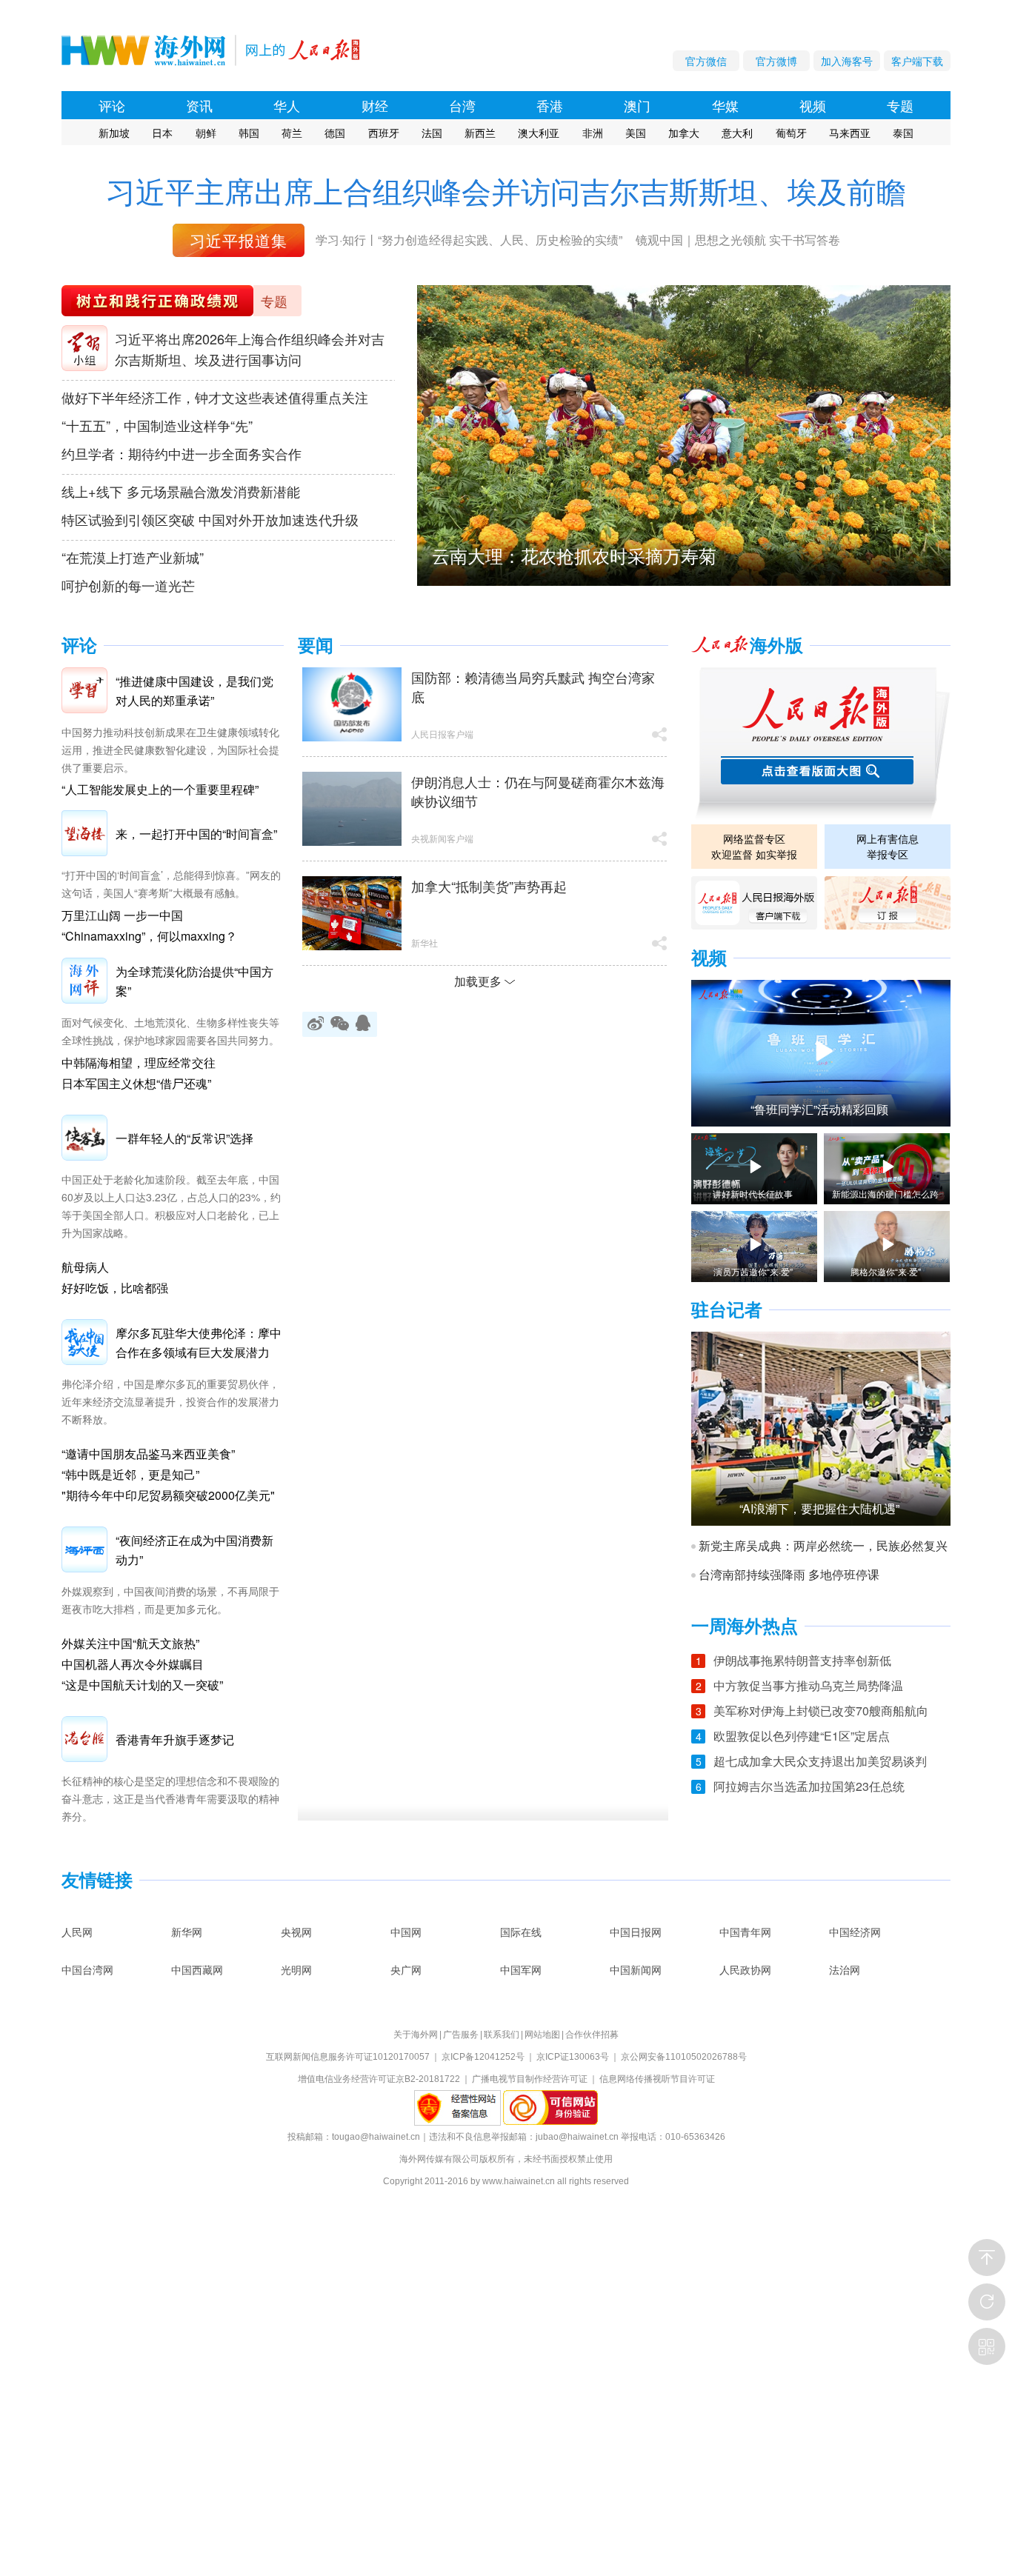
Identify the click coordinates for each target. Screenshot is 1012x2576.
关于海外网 (416, 2035)
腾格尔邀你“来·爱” (886, 1272)
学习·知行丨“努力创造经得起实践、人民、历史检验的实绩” (469, 240)
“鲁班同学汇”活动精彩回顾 (819, 1110)
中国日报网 (636, 1932)
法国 (432, 133)
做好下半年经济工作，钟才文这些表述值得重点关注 (215, 397)
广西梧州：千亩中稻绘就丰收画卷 (565, 555)
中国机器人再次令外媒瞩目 (133, 1664)
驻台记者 (727, 1310)
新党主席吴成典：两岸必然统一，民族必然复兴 (823, 1546)
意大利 (737, 133)
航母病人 (85, 1267)
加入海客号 (847, 61)
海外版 (776, 645)
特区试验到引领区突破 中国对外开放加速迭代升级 (210, 519)
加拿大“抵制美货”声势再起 (489, 886)
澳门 (637, 105)
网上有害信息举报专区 (888, 846)
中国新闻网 (636, 1969)
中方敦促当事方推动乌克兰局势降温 (808, 1685)
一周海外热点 (745, 1626)
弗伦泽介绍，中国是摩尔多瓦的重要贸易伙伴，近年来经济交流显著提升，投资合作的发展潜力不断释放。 (170, 1401)
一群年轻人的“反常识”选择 (184, 1138)
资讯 (199, 105)
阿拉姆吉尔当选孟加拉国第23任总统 (809, 1786)
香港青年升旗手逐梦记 (175, 1739)
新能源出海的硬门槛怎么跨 (885, 1194)
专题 (900, 105)
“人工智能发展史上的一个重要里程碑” (160, 789)
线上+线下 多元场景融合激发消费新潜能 (181, 491)
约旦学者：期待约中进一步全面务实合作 (182, 453)
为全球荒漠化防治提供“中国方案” (194, 981)
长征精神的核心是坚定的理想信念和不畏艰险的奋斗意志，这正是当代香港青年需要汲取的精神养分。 (170, 1798)
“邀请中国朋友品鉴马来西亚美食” (148, 1454)
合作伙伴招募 (592, 2035)
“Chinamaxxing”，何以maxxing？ (149, 936)
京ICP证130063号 (573, 2057)
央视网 (296, 1932)
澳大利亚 (539, 133)
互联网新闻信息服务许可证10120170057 (348, 2057)
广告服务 (461, 2035)
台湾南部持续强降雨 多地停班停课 (789, 1575)
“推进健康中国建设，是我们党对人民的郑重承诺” (194, 691)
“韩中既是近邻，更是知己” (130, 1474)
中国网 (406, 1932)
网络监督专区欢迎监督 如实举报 (754, 846)
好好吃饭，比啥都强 (115, 1288)
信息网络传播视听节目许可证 (657, 2079)
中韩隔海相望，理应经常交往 (139, 1062)
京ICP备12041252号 (483, 2057)
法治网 (845, 1969)
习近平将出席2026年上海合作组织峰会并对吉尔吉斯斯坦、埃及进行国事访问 (250, 349)
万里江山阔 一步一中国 (122, 915)
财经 (375, 105)
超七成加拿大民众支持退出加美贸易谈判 (820, 1761)
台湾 (462, 105)
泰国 (903, 133)
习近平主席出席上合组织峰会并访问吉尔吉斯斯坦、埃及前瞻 (506, 191)
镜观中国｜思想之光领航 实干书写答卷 (738, 240)
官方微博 (776, 61)
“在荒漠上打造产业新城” (133, 557)
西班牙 (384, 133)
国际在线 (521, 1932)
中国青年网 (745, 1932)
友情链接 (97, 1880)
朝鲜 (206, 133)
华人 (287, 105)
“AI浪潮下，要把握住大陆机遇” (819, 1509)
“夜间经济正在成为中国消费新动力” (194, 1550)
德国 (335, 133)
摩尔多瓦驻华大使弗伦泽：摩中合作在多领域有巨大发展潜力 (199, 1342)
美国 (636, 133)
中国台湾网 (87, 1969)
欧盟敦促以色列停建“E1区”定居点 (802, 1736)
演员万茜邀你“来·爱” (753, 1272)
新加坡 (114, 133)
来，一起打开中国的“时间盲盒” (196, 834)
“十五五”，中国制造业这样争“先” (157, 425)
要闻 (316, 645)
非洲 (593, 133)
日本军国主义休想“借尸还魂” (136, 1083)
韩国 (249, 133)
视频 (813, 105)
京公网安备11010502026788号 (684, 2057)
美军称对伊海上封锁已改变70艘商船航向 (821, 1711)
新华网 (187, 1932)
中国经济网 (855, 1932)
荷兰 (292, 133)
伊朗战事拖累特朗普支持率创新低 (802, 1660)
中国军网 (521, 1969)
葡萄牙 (791, 133)
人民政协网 (745, 1969)
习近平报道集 (239, 240)
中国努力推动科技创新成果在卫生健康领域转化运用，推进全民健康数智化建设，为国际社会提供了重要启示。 (170, 750)
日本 (162, 133)
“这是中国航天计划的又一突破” (142, 1685)
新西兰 (480, 133)
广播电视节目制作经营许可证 (530, 2079)
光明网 (296, 1969)
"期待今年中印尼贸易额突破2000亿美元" (168, 1495)
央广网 (406, 1969)
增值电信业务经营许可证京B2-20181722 (379, 2079)
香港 (550, 105)
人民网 (77, 1932)
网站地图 (542, 2035)
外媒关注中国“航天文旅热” (130, 1643)
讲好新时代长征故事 (753, 1194)
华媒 (725, 105)
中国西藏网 (197, 1969)
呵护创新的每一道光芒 (128, 585)
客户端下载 (917, 61)
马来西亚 (850, 133)
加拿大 (684, 133)
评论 (112, 105)
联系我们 (502, 2035)
